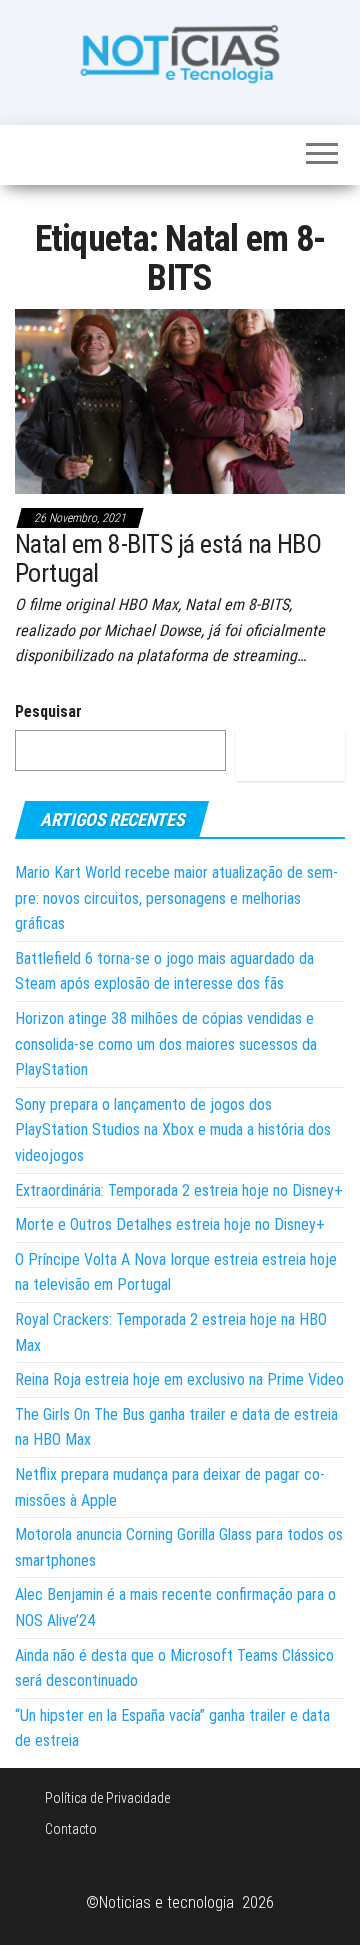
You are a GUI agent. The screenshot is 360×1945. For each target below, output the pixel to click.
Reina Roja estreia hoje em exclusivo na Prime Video (179, 1379)
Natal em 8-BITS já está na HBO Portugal (168, 558)
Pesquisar (48, 711)
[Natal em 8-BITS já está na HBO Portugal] (180, 400)
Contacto (71, 1829)
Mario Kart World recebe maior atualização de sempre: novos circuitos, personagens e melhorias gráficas (176, 898)
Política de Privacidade (107, 1798)
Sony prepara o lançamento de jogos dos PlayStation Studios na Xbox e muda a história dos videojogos (173, 1130)
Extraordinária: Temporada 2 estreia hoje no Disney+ (179, 1190)
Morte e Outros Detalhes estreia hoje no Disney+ (170, 1224)
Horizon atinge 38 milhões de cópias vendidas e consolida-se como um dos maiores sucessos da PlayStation (166, 1044)
